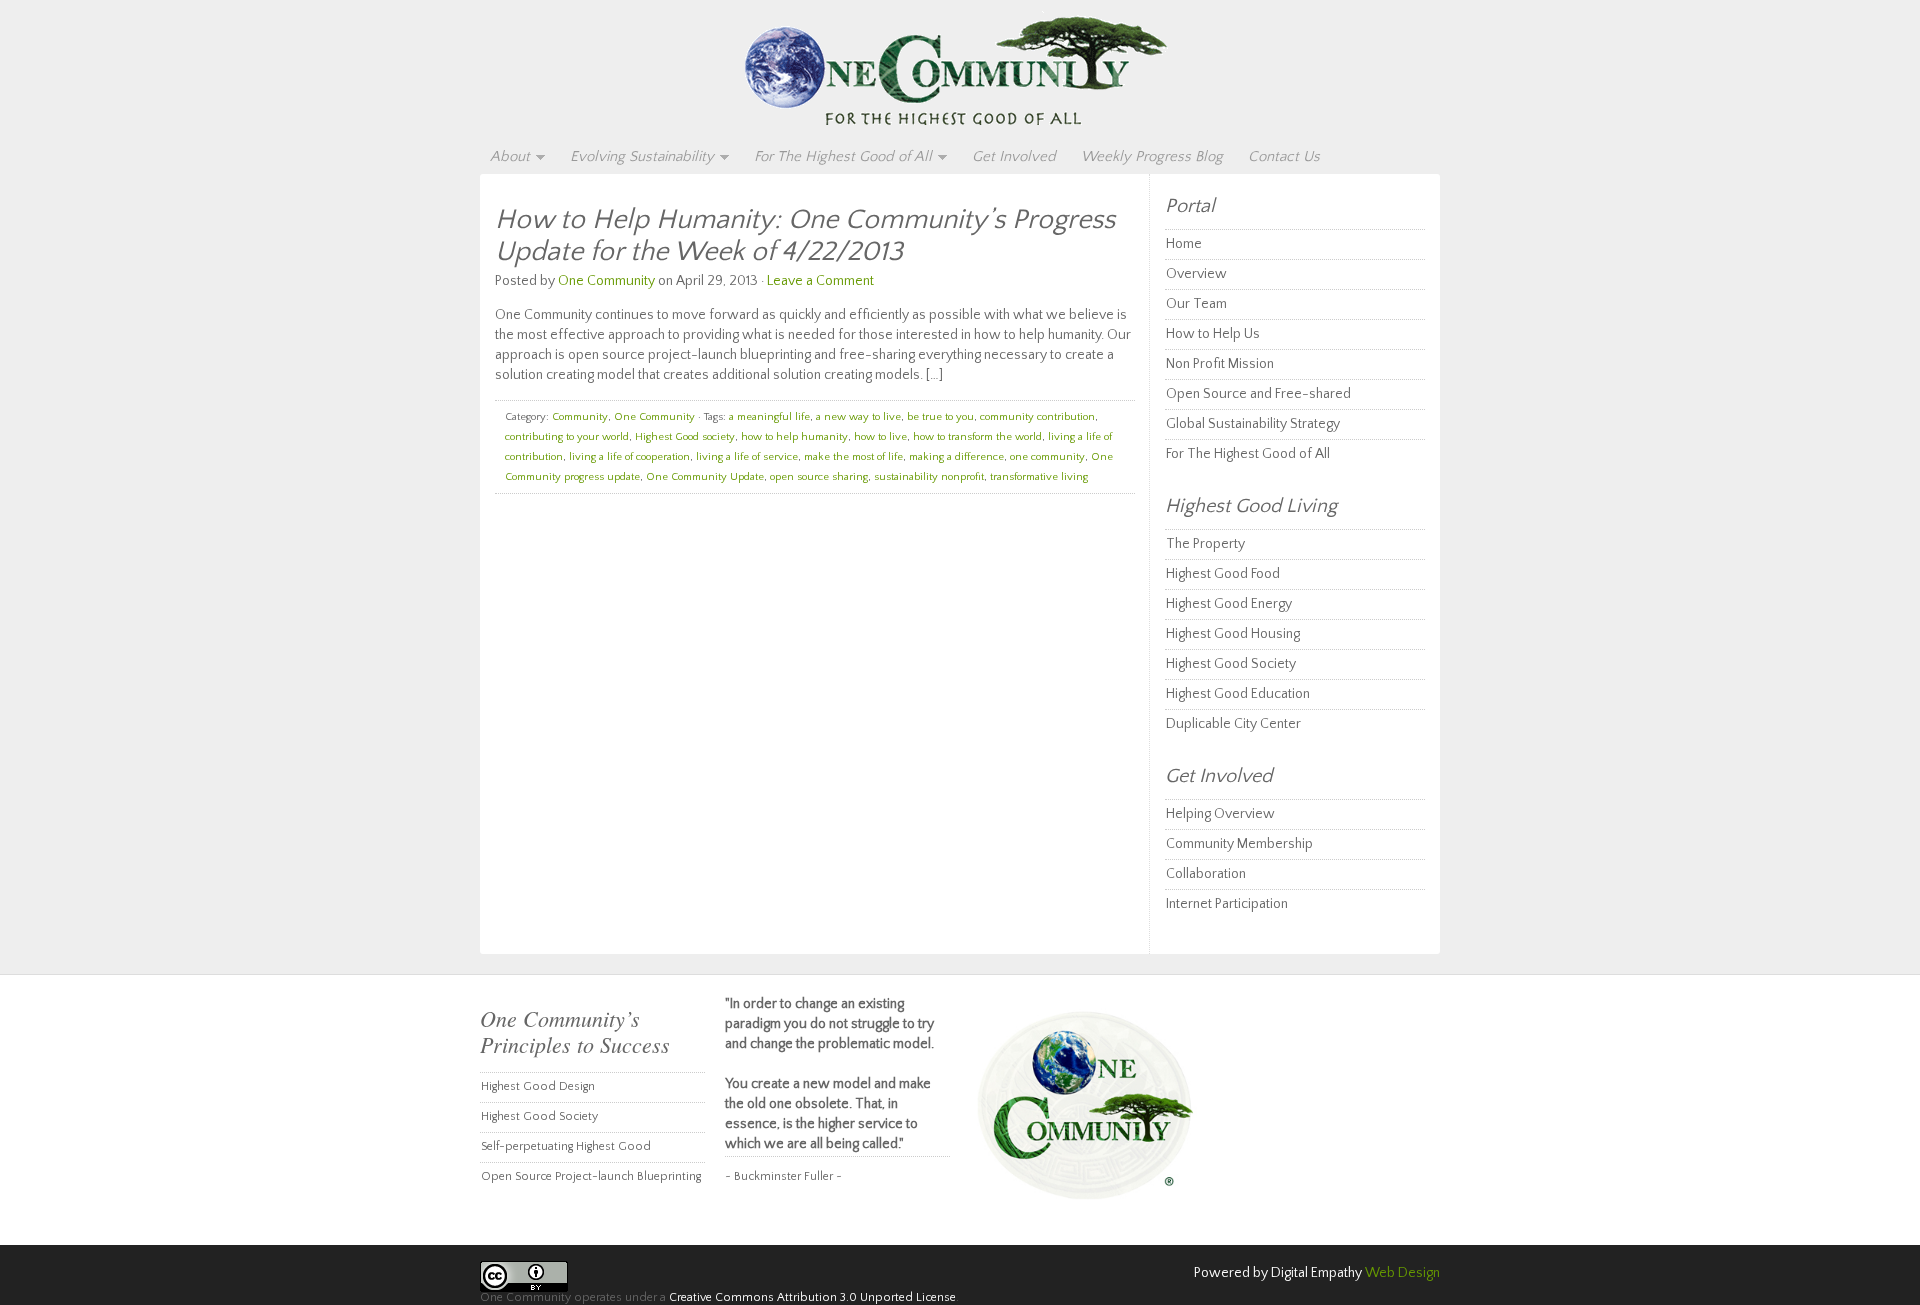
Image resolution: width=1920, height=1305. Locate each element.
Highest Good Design (538, 1086)
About (505, 157)
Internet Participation (1227, 904)
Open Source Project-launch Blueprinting (591, 1176)
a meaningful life (769, 417)
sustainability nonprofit (929, 477)
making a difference (956, 457)
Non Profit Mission (1220, 364)
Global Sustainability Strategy (1253, 424)
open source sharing (819, 477)
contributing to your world (567, 437)
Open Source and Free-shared (1258, 394)
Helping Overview (1220, 814)
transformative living (1039, 477)
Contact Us (1284, 156)
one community (1047, 457)
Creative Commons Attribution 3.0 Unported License (812, 1297)
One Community (960, 72)
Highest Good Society (1231, 664)
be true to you (940, 417)
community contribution (1037, 417)
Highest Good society (685, 437)
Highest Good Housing (1233, 634)
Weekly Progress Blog (1152, 156)
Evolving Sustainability (637, 157)
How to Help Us (1213, 334)
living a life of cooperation (629, 457)
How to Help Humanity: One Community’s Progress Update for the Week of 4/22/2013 (805, 235)
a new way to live (858, 417)
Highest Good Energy (1229, 604)
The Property (1205, 544)
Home (1184, 244)
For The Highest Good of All (838, 157)
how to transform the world (977, 437)
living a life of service (747, 457)
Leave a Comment (820, 281)
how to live (880, 437)
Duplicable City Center (1233, 724)
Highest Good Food (1223, 574)
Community (580, 417)
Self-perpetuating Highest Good (566, 1146)
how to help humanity (794, 437)
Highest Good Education (1238, 694)
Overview (1196, 274)
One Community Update (705, 477)
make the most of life (853, 457)
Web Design (1402, 1273)
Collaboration (1206, 874)
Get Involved (1014, 156)
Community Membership (1239, 844)
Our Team (1196, 304)
